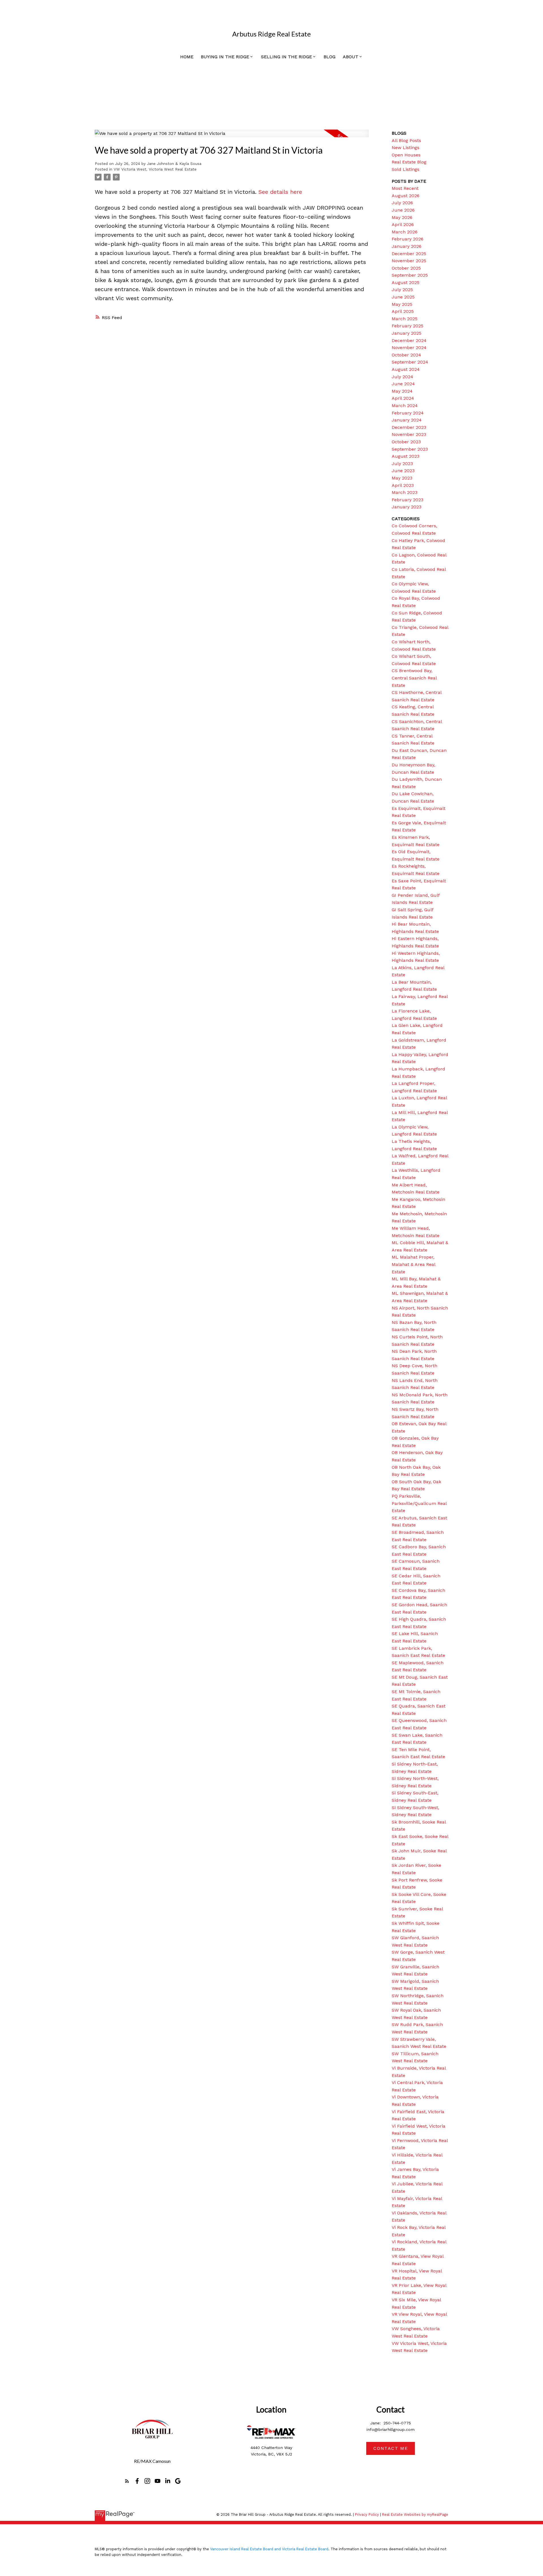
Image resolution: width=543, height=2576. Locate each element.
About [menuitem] (351, 57)
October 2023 (406, 442)
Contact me (391, 2448)
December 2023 (409, 427)
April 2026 (403, 224)
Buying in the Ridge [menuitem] (225, 57)
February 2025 (408, 326)
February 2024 (408, 413)
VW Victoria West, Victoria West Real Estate (155, 169)
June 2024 (403, 384)
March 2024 (405, 406)
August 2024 (406, 369)
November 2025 (409, 261)
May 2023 (402, 478)
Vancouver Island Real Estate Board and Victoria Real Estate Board (269, 2549)
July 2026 (402, 203)
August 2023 (406, 456)
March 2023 (405, 492)
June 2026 (403, 210)
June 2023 (403, 471)
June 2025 (403, 297)
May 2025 (402, 304)
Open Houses (406, 155)
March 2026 (405, 232)
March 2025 (405, 319)
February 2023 (408, 500)
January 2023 (407, 507)
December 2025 (409, 254)
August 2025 (406, 282)
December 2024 (409, 340)
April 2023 (403, 485)
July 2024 (402, 377)
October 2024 (406, 355)
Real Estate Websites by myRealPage (415, 2514)
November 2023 (409, 434)
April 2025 (403, 311)
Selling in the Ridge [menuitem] (286, 57)
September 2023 (410, 449)
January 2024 (407, 420)
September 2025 (410, 275)
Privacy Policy (367, 2514)
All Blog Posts (406, 140)
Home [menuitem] (187, 57)
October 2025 (406, 268)
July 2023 (402, 464)
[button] (127, 2481)
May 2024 (402, 391)
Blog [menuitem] (329, 57)
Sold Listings (406, 169)
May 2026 (402, 217)
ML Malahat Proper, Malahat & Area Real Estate (413, 1264)
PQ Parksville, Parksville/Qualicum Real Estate (419, 1503)
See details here (280, 192)
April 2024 (403, 398)
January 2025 (407, 333)
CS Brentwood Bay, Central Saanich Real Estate (414, 678)
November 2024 (409, 348)
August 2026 (406, 196)
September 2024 (410, 362)
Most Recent (405, 188)
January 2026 (407, 246)
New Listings (406, 148)
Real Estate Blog (409, 162)
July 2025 (402, 290)
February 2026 (408, 239)
